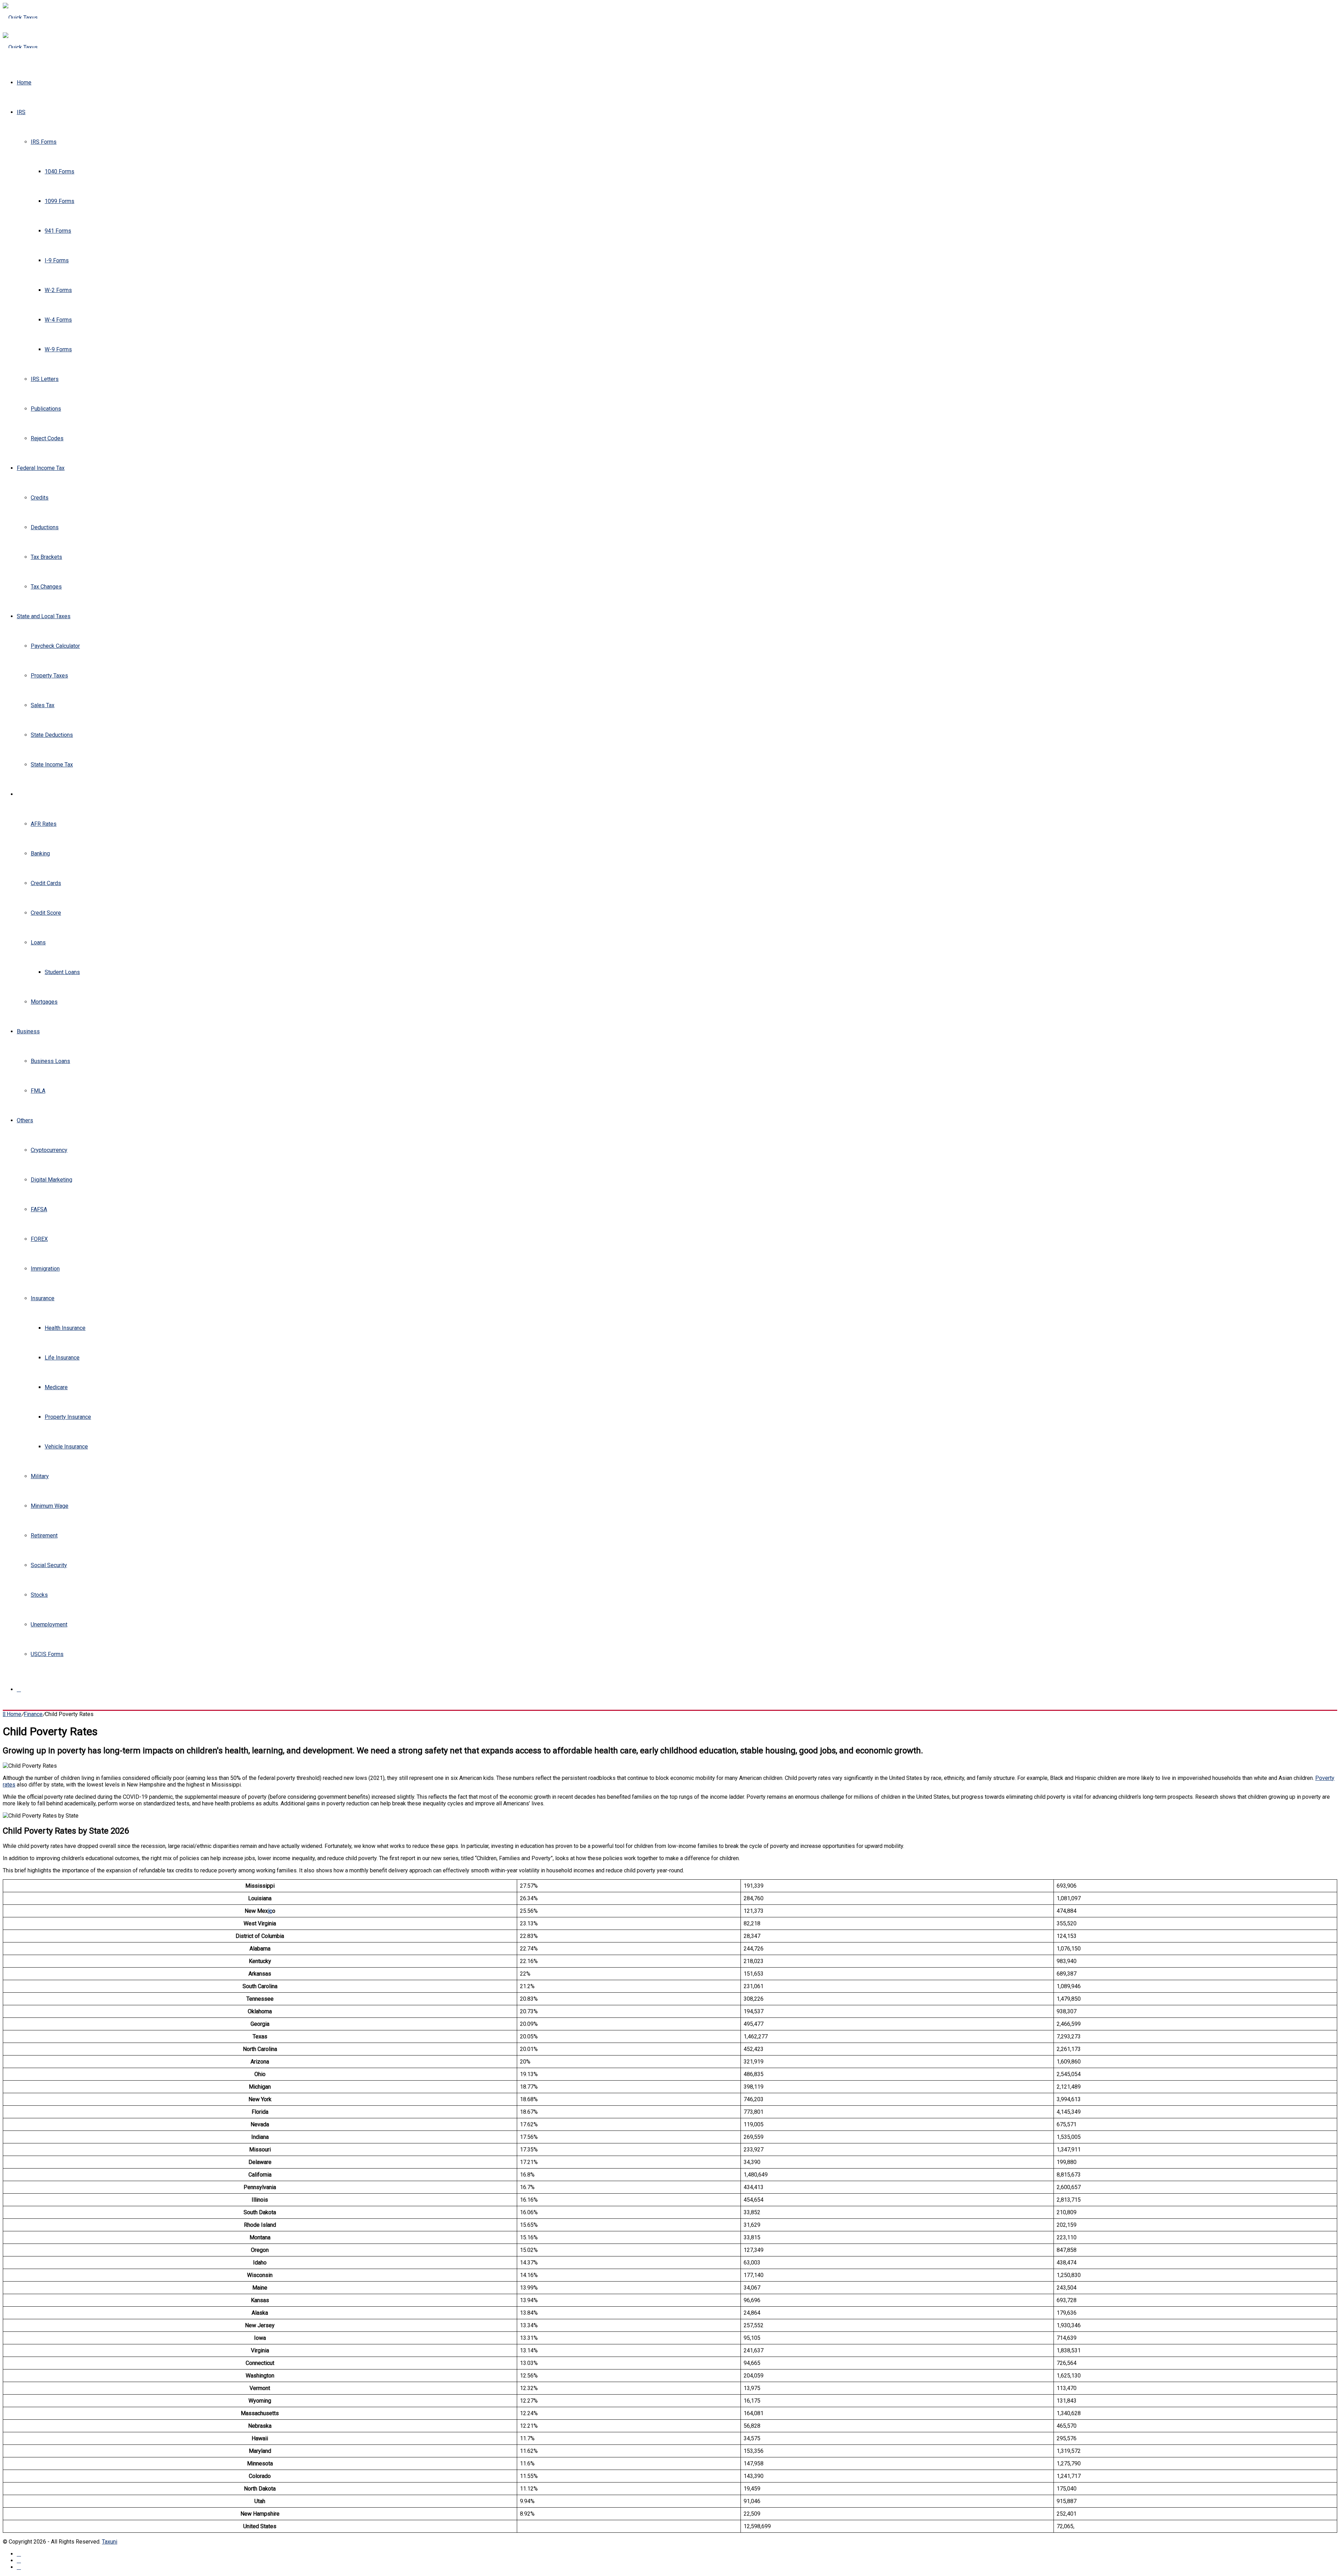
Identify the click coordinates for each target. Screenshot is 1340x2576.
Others (25, 1120)
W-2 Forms (58, 290)
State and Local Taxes (44, 616)
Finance (26, 794)
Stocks (39, 1595)
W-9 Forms (58, 349)
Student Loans (62, 972)
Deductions (45, 527)
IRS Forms (44, 142)
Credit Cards (46, 883)
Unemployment (49, 1624)
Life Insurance (62, 1358)
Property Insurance (68, 1417)
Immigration (45, 1269)
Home (24, 83)
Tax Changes (46, 587)
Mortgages (44, 1002)
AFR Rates (44, 824)
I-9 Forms (57, 260)
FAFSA (39, 1209)
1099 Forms (59, 201)
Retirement (44, 1536)
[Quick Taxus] (20, 18)
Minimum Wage (50, 1506)
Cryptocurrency (49, 1150)
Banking (40, 853)
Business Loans (50, 1061)
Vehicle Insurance (66, 1447)
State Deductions (52, 735)
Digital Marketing (51, 1180)
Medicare (56, 1387)
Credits (40, 498)
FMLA (38, 1091)
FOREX (39, 1239)
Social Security (49, 1565)
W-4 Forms (58, 320)
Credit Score (46, 913)
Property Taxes (49, 676)
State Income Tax (52, 765)
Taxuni (110, 2542)
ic (270, 1911)
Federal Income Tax (41, 468)
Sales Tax (43, 705)
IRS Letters (45, 379)
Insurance (43, 1298)
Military (40, 1476)
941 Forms (58, 231)
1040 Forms (59, 171)
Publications (46, 409)
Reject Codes (47, 438)
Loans (38, 942)
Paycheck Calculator (55, 646)
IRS (21, 112)
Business (28, 1031)
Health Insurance (65, 1328)
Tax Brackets (46, 557)
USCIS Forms (47, 1654)
